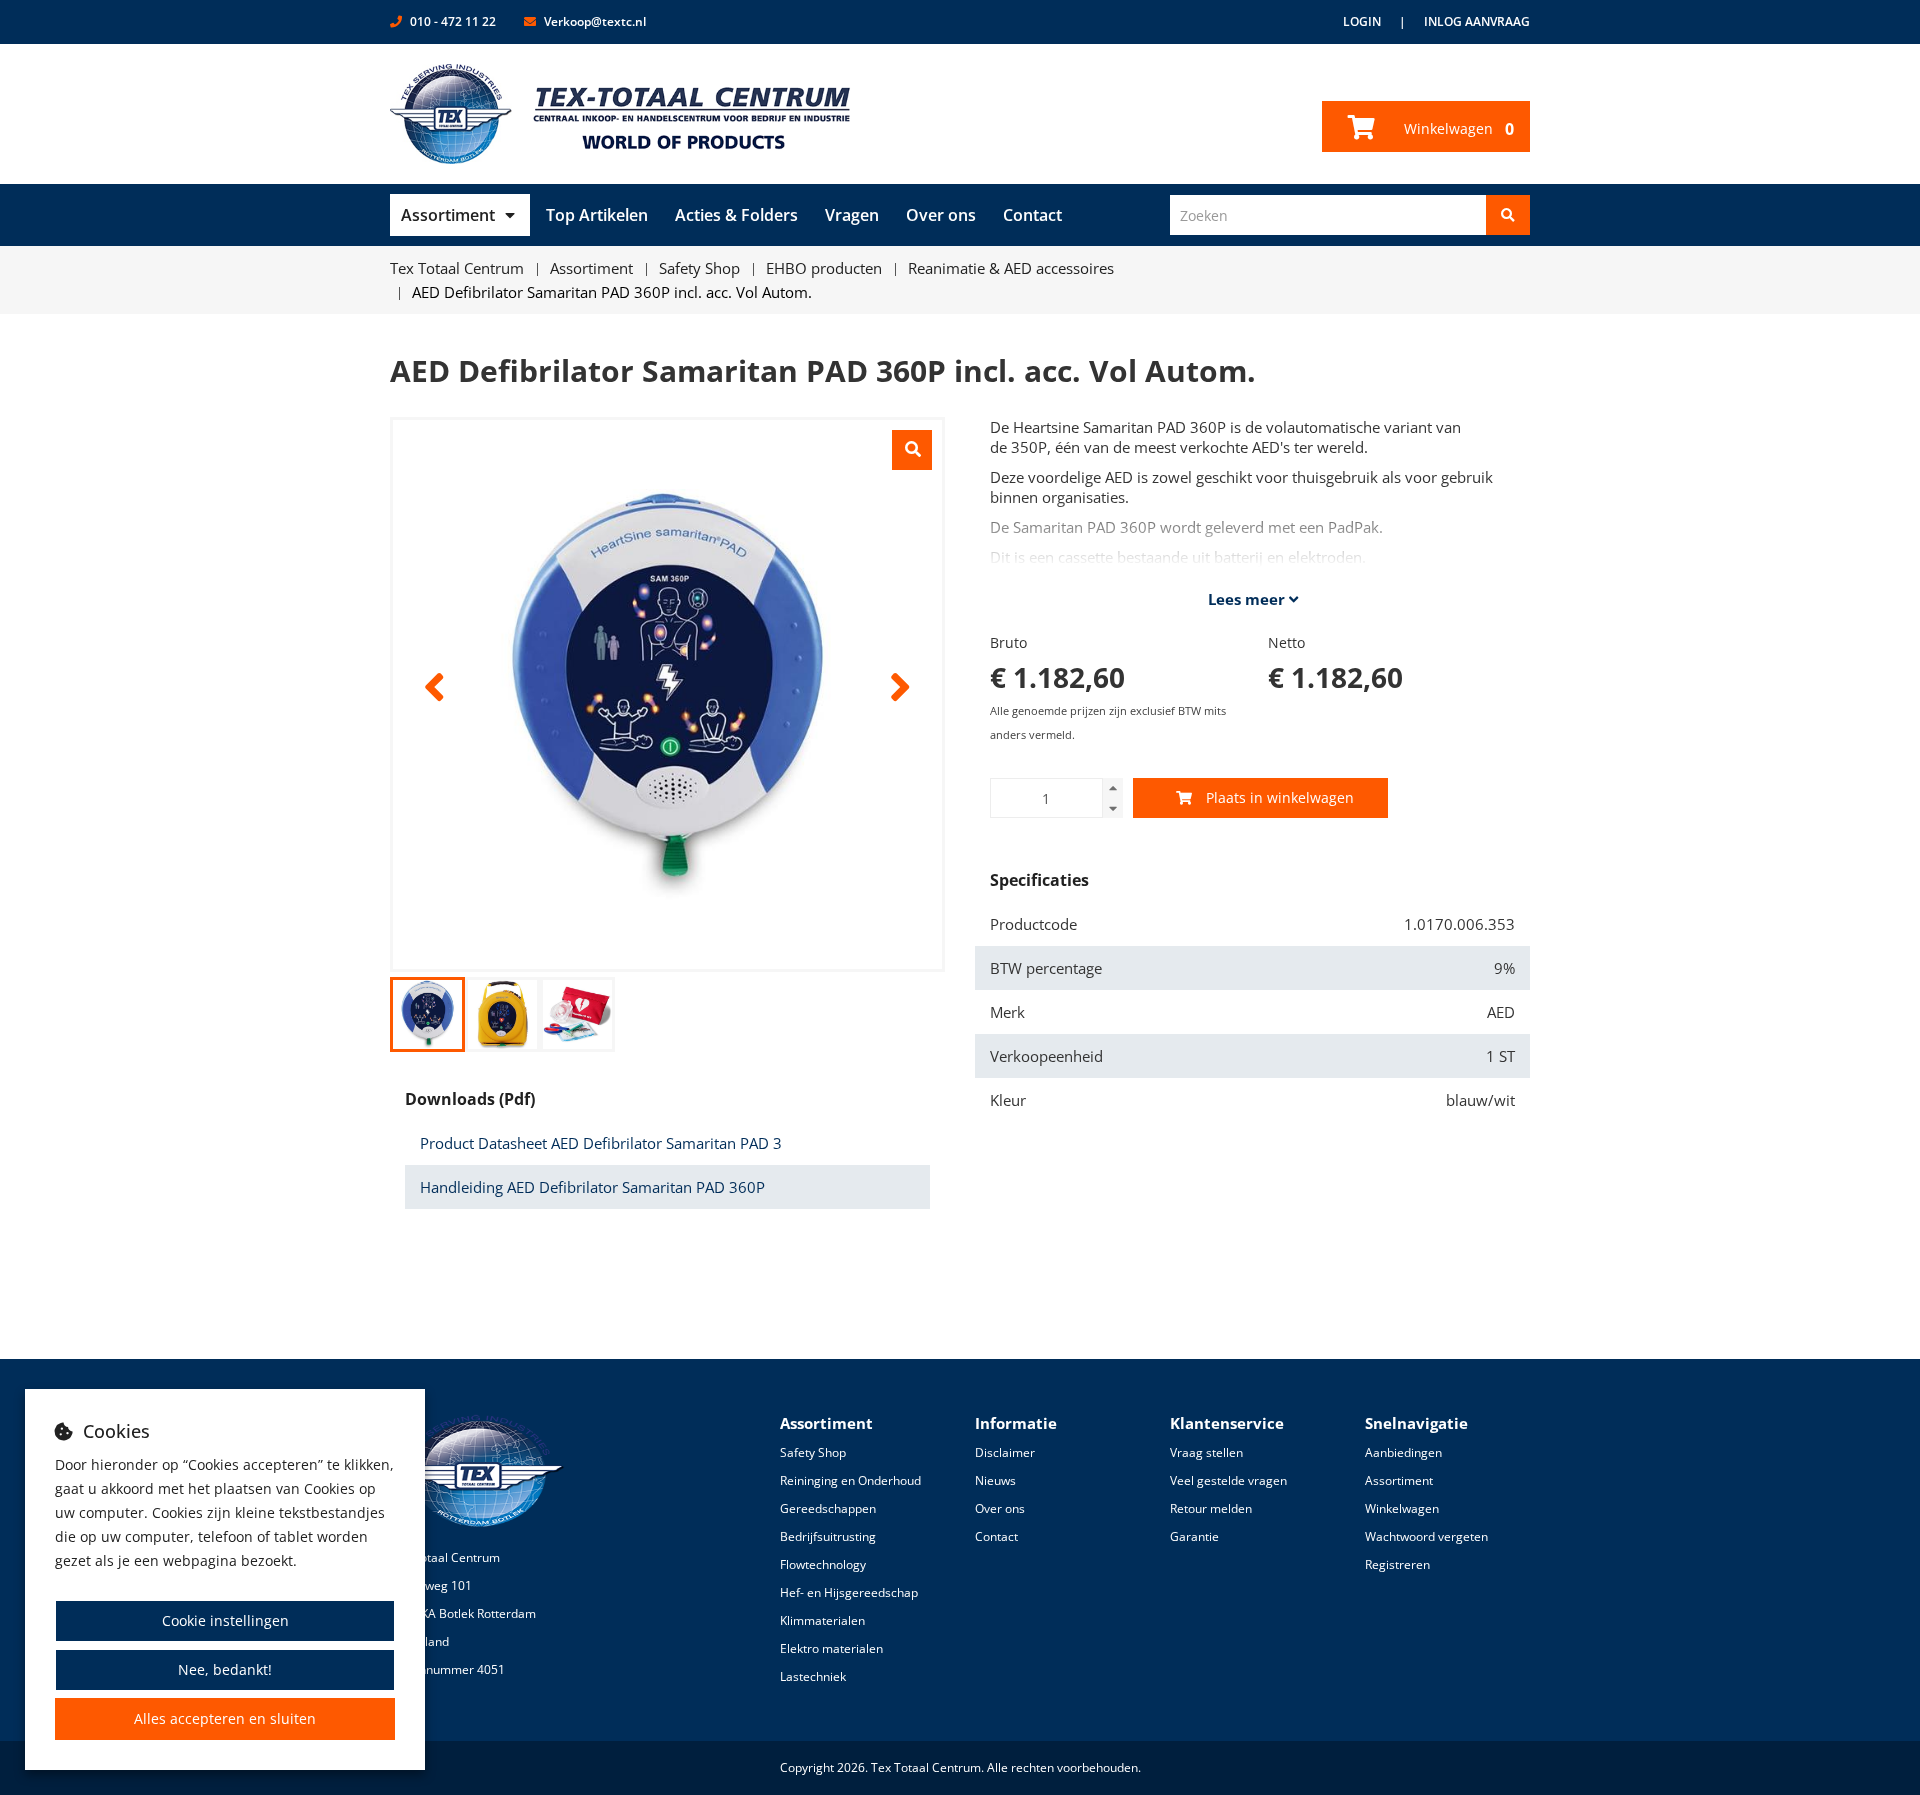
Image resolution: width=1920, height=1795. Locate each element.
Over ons (941, 215)
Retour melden (1211, 1508)
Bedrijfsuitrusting (828, 1536)
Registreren (1397, 1564)
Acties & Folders (736, 215)
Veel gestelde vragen (1228, 1480)
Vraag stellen (1206, 1452)
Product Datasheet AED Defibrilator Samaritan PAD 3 (601, 1143)
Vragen (852, 215)
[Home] (620, 114)
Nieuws (995, 1480)
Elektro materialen (831, 1648)
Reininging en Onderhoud (850, 1480)
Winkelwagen (1457, 129)
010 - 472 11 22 (453, 21)
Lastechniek (813, 1676)
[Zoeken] (1508, 215)
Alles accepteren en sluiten (225, 1718)
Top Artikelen (597, 215)
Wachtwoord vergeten (1426, 1536)
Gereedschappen (828, 1508)
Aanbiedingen (1403, 1452)
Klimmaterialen (822, 1620)
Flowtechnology (823, 1564)
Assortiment (448, 215)
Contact (1032, 215)
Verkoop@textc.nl (595, 21)
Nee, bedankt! (225, 1669)
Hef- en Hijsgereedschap (849, 1592)
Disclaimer (1005, 1452)
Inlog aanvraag (1477, 21)
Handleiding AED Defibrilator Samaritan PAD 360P (592, 1187)
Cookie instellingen (225, 1620)
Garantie (1194, 1536)
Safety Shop (813, 1452)
